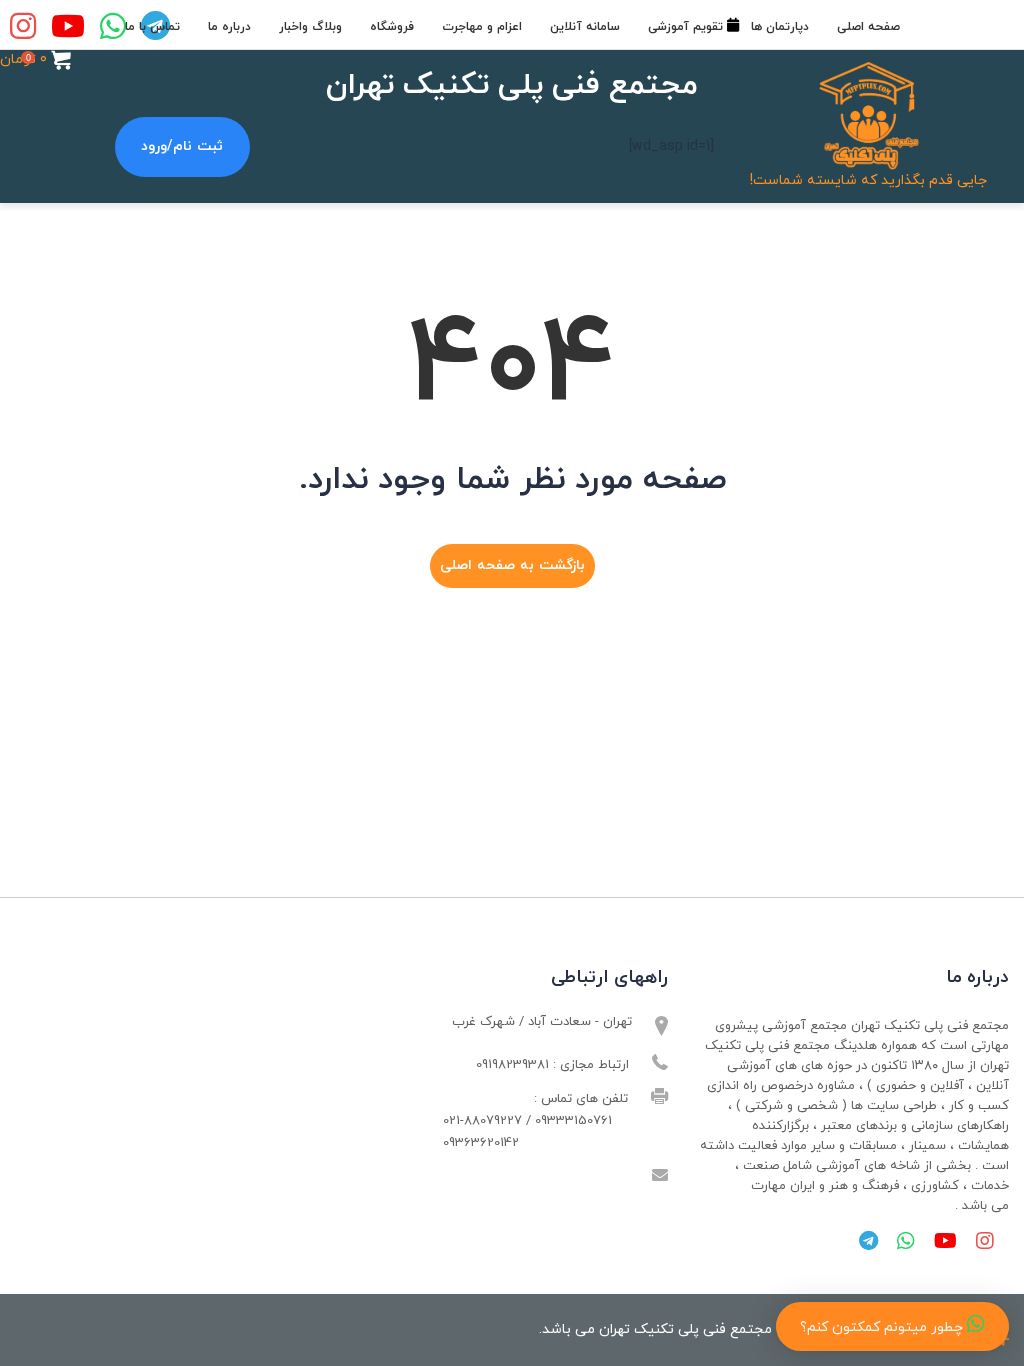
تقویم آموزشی (685, 27)
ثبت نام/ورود (182, 146)
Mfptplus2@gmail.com (562, 1177)
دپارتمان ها (780, 27)
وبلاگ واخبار (310, 27)
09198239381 (512, 1065)
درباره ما (229, 27)
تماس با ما (152, 27)
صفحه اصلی (868, 27)
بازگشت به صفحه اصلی (512, 565)
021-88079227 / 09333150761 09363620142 (527, 1132)
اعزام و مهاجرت (482, 27)
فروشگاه (392, 27)
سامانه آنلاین (585, 27)
